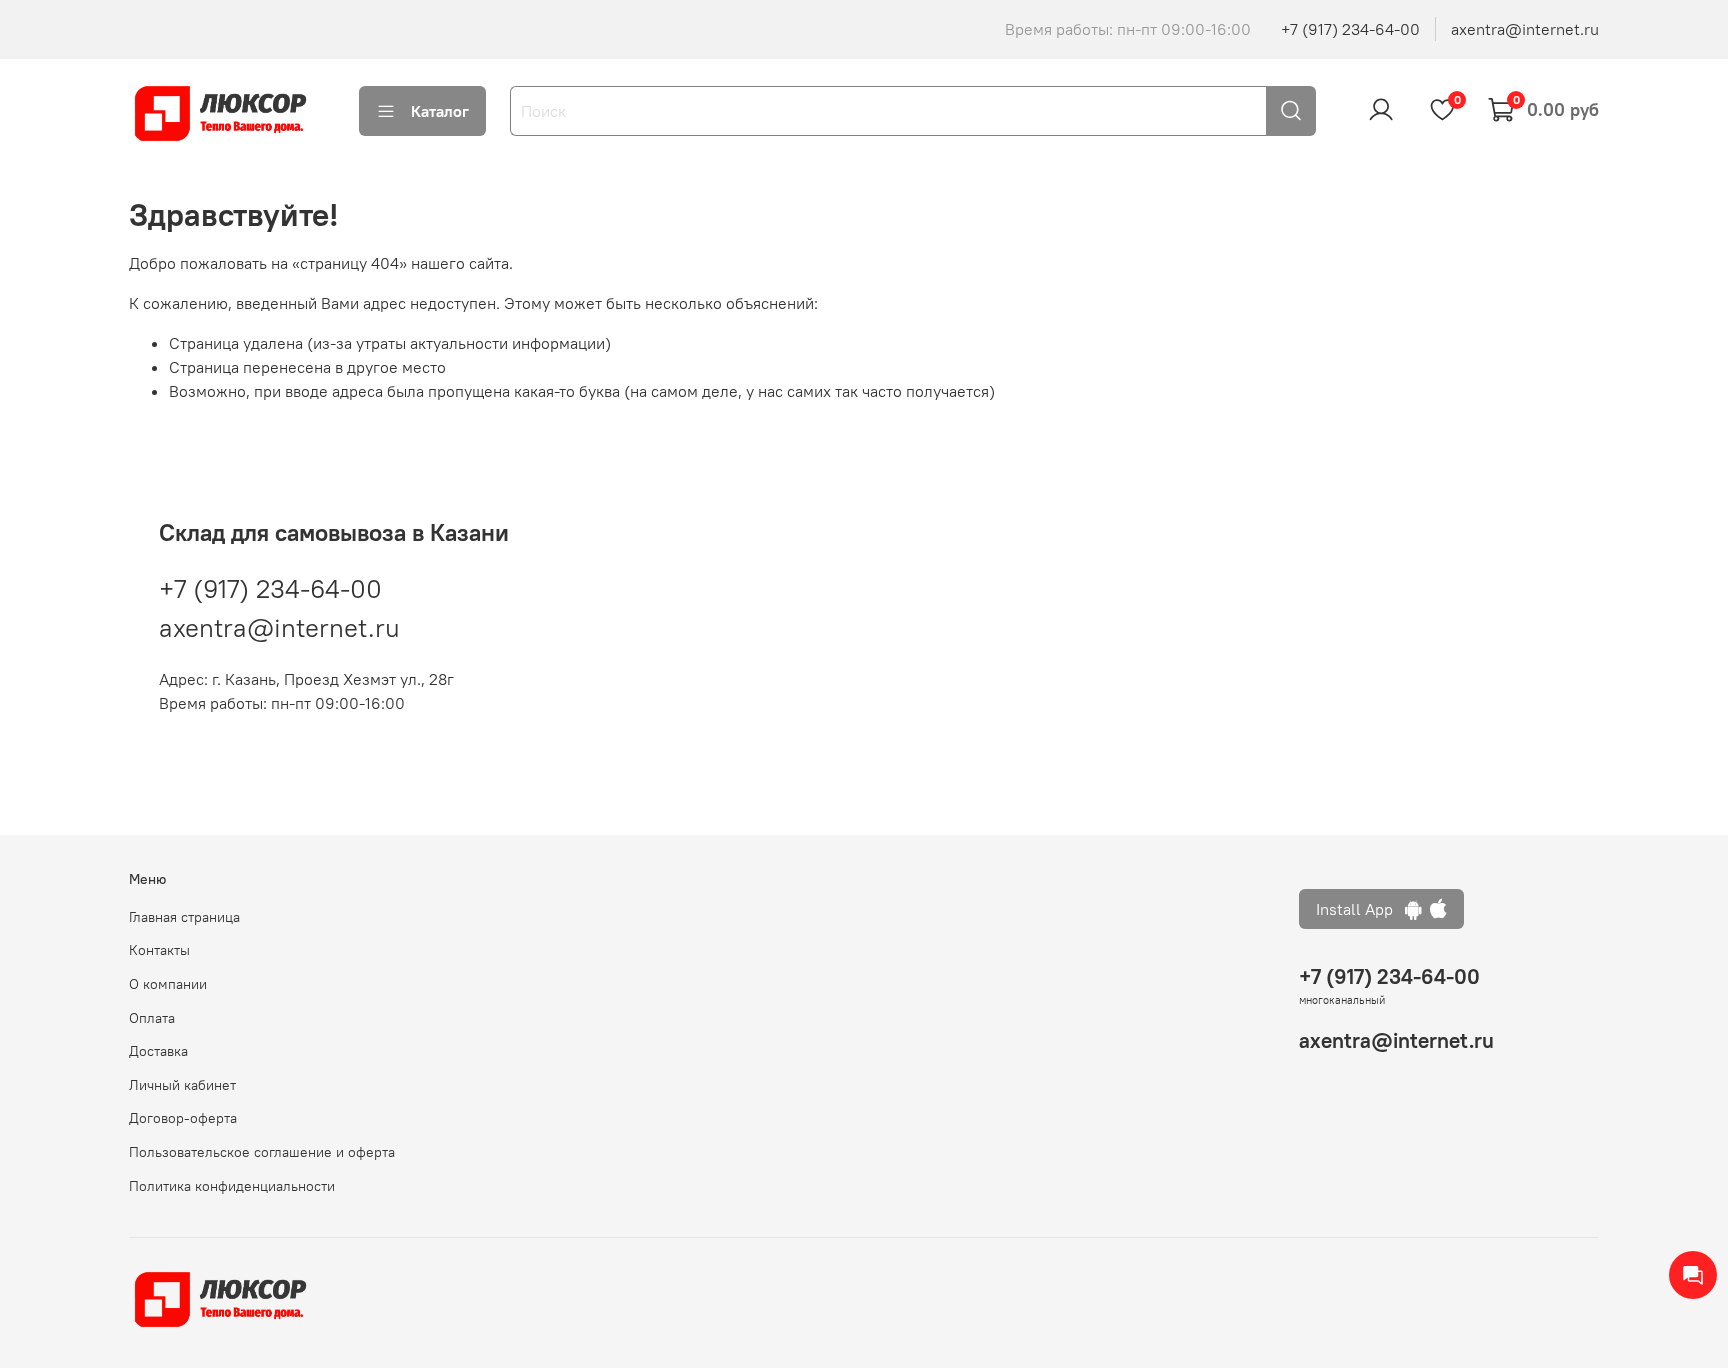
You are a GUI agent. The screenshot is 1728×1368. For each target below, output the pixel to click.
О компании (168, 984)
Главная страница (184, 917)
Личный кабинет (182, 1085)
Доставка (158, 1051)
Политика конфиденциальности (232, 1186)
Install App (1360, 909)
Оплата (152, 1018)
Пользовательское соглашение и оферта (262, 1152)
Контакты (159, 950)
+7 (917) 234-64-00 (1350, 29)
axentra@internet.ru (1525, 29)
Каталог (440, 111)
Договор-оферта (183, 1118)
